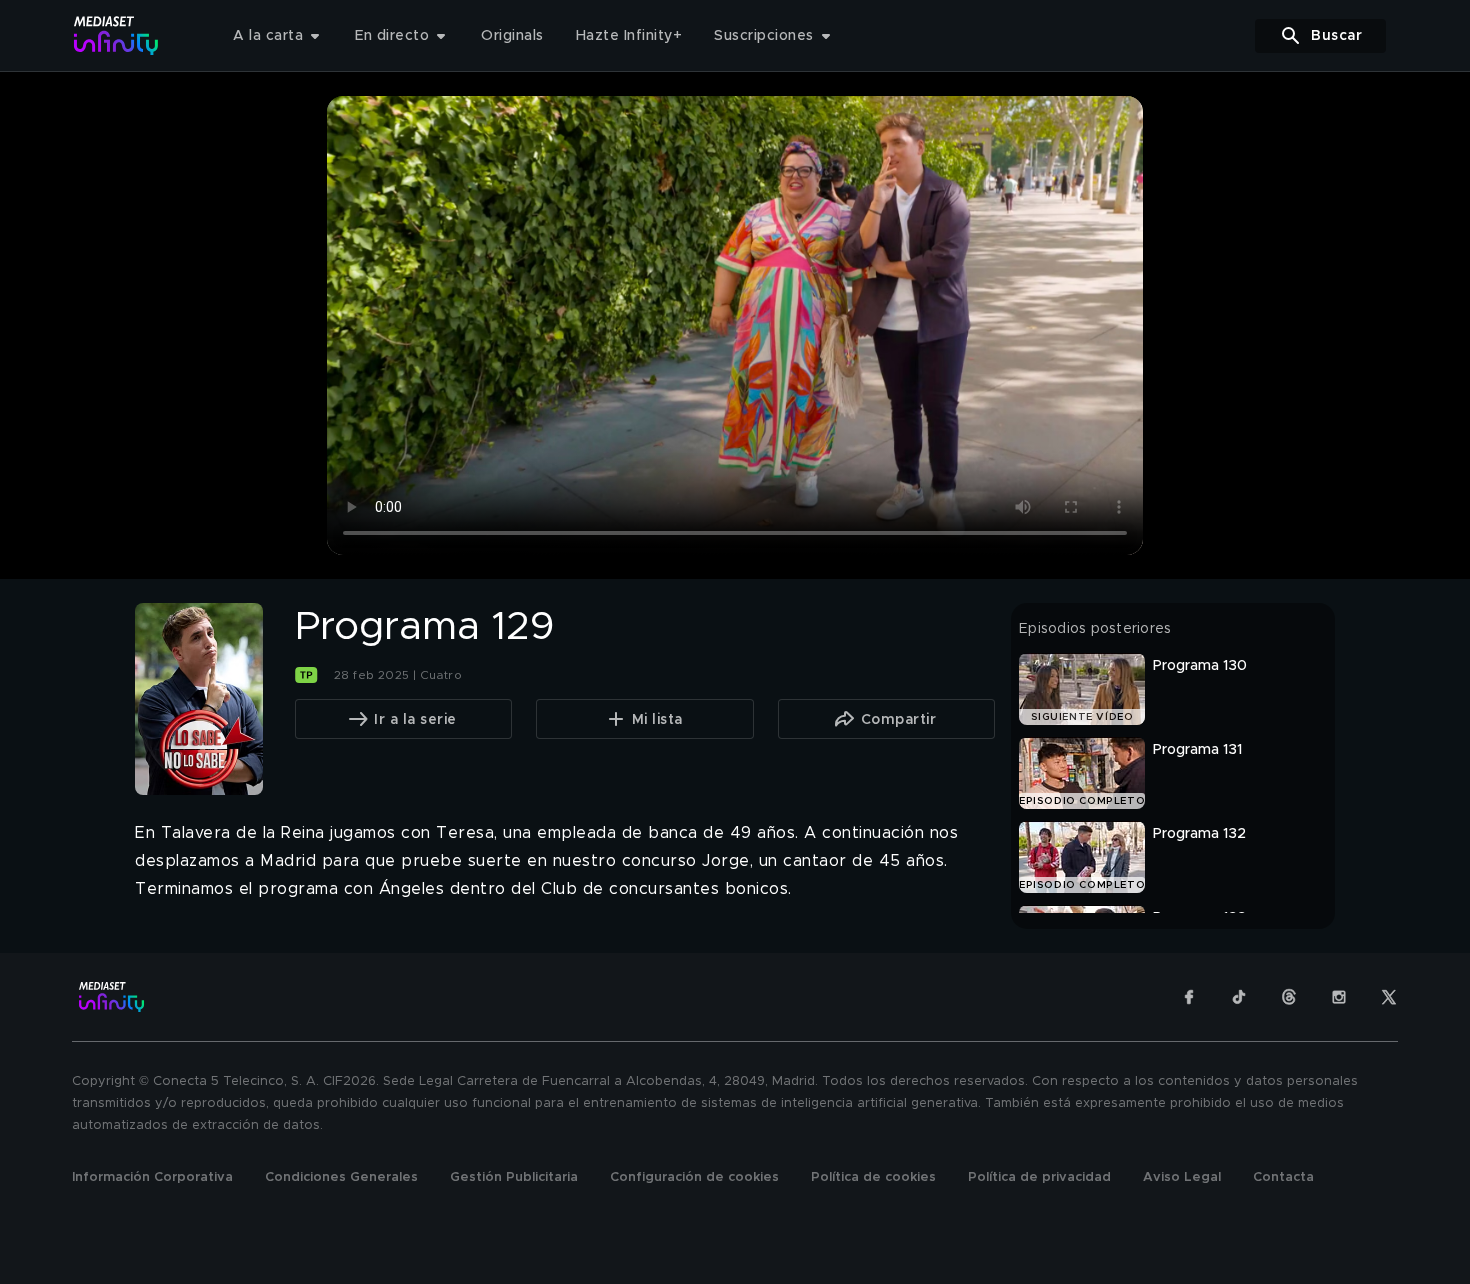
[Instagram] (1339, 997)
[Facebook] (1189, 997)
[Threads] (1289, 997)
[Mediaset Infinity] (116, 35)
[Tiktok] (1239, 997)
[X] (1389, 997)
